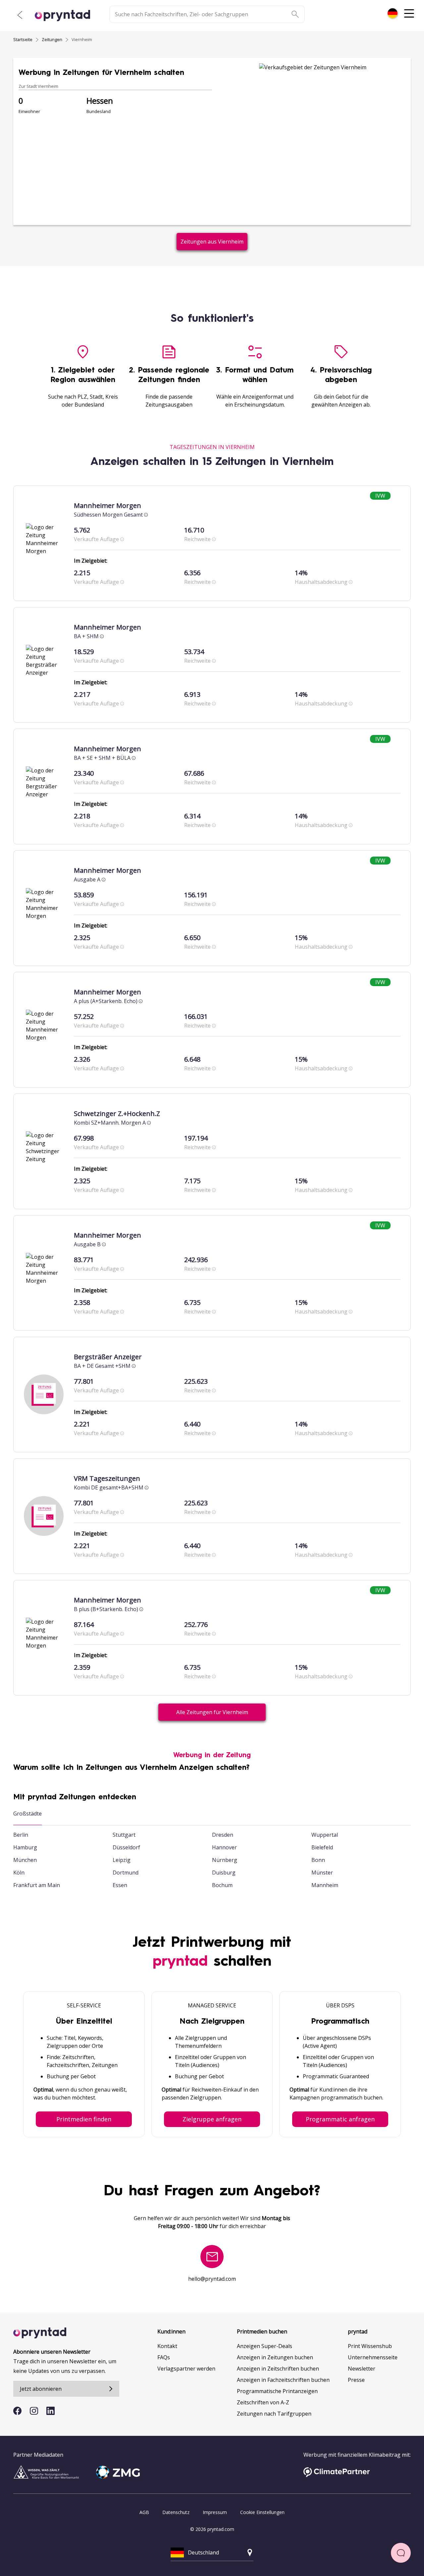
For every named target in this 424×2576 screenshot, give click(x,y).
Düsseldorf (126, 1847)
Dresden (223, 1835)
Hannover (224, 1847)
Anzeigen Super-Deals (265, 2346)
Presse (356, 2380)
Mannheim (325, 1885)
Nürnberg (225, 1860)
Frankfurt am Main (37, 1885)
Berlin (21, 1835)
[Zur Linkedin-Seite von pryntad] (51, 2411)
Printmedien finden (84, 2119)
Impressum (215, 2512)
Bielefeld (322, 1847)
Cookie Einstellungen (262, 2512)
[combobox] (393, 13)
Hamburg (25, 1847)
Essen (120, 1885)
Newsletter (362, 2369)
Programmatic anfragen (340, 2119)
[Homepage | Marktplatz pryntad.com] (66, 16)
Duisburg (224, 1873)
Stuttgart (124, 1835)
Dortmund (126, 1873)
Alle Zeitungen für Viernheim (212, 1712)
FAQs (164, 2357)
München (25, 1860)
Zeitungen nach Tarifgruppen (274, 2414)
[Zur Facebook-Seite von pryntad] (17, 2411)
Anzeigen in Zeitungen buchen (275, 2357)
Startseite (23, 39)
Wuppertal (325, 1835)
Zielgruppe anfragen (212, 2119)
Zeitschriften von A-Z (263, 2402)
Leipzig (122, 1860)
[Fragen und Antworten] (401, 2553)
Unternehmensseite (373, 2357)
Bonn (318, 1860)
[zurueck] (20, 15)
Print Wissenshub (370, 2346)
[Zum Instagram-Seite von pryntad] (34, 2411)
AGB (144, 2512)
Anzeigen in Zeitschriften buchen (278, 2369)
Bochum (222, 1885)
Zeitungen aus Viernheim (212, 242)
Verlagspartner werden (186, 2369)
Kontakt (167, 2346)
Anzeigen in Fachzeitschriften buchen (283, 2380)
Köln (19, 1873)
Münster (322, 1873)
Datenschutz (176, 2512)
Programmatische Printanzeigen (277, 2391)
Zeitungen (52, 39)
